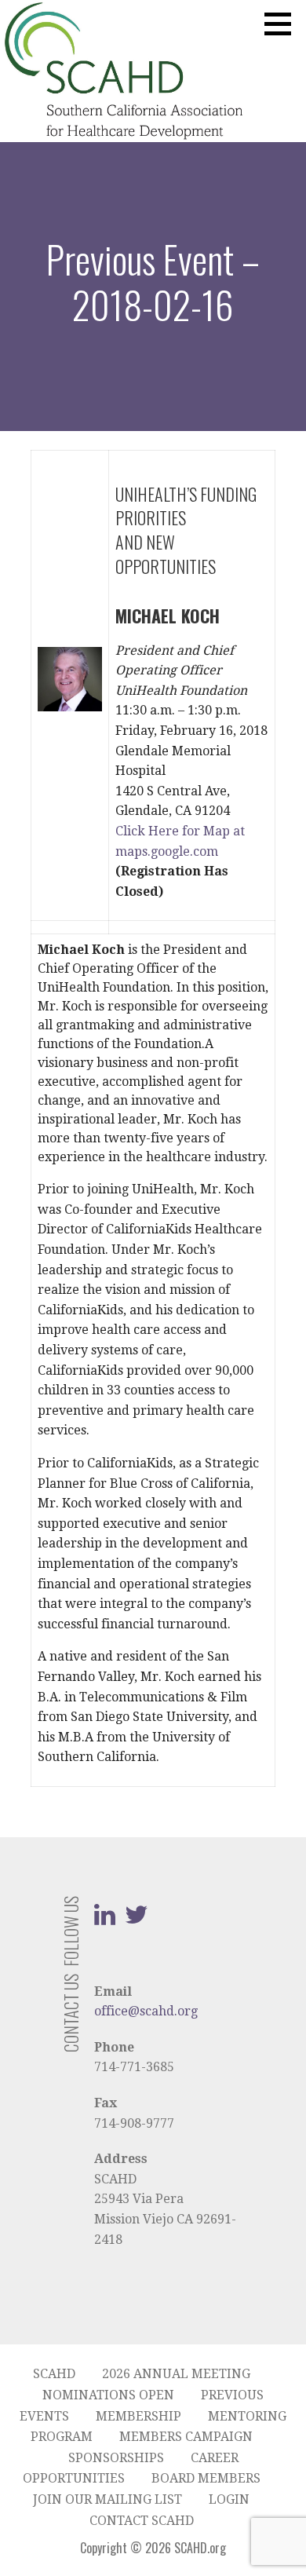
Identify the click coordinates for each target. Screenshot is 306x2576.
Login (229, 2499)
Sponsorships (116, 2458)
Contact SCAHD (142, 2521)
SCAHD (54, 2374)
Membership (138, 2416)
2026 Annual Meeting (176, 2374)
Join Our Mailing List (107, 2499)
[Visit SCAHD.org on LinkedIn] (105, 1919)
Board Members (206, 2478)
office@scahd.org (146, 2011)
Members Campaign (186, 2437)
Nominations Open (108, 2395)
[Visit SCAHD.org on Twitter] (137, 1919)
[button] (283, 24)
